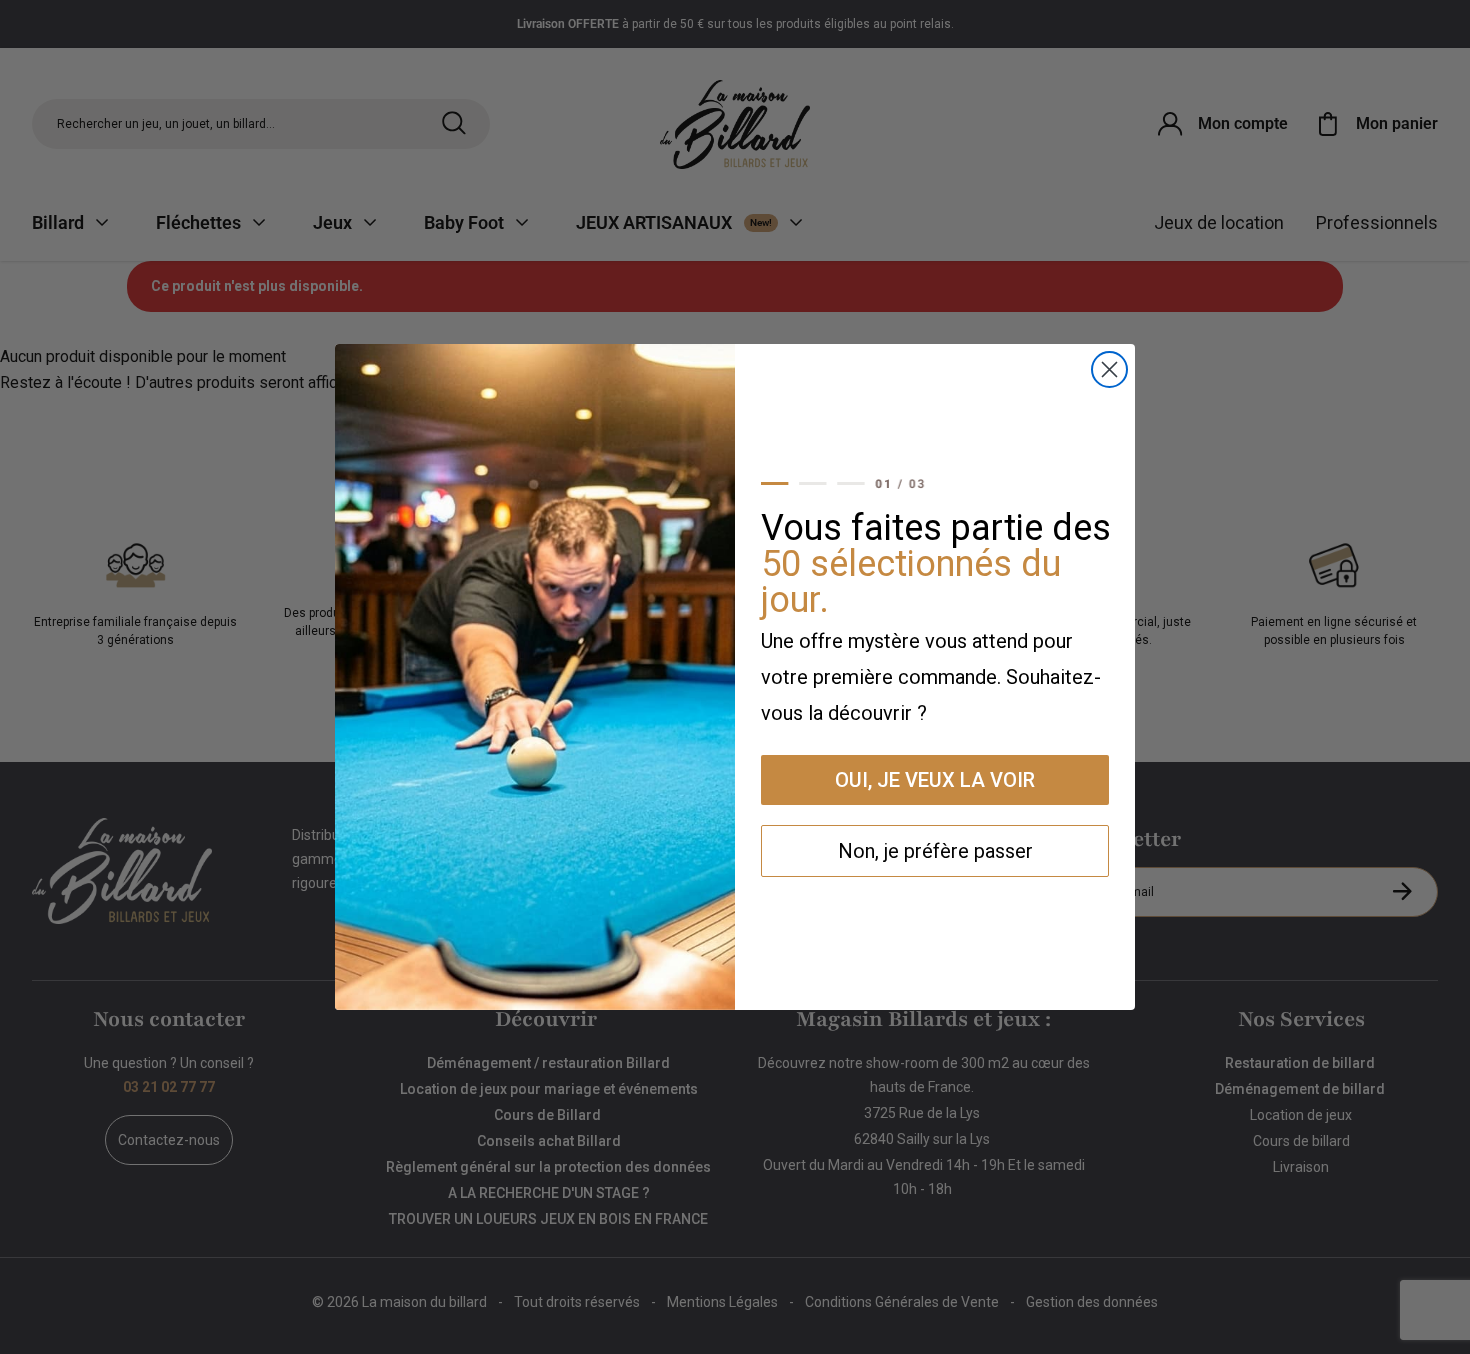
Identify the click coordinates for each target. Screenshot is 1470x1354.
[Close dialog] (1109, 369)
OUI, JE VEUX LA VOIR (935, 780)
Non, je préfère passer (935, 851)
